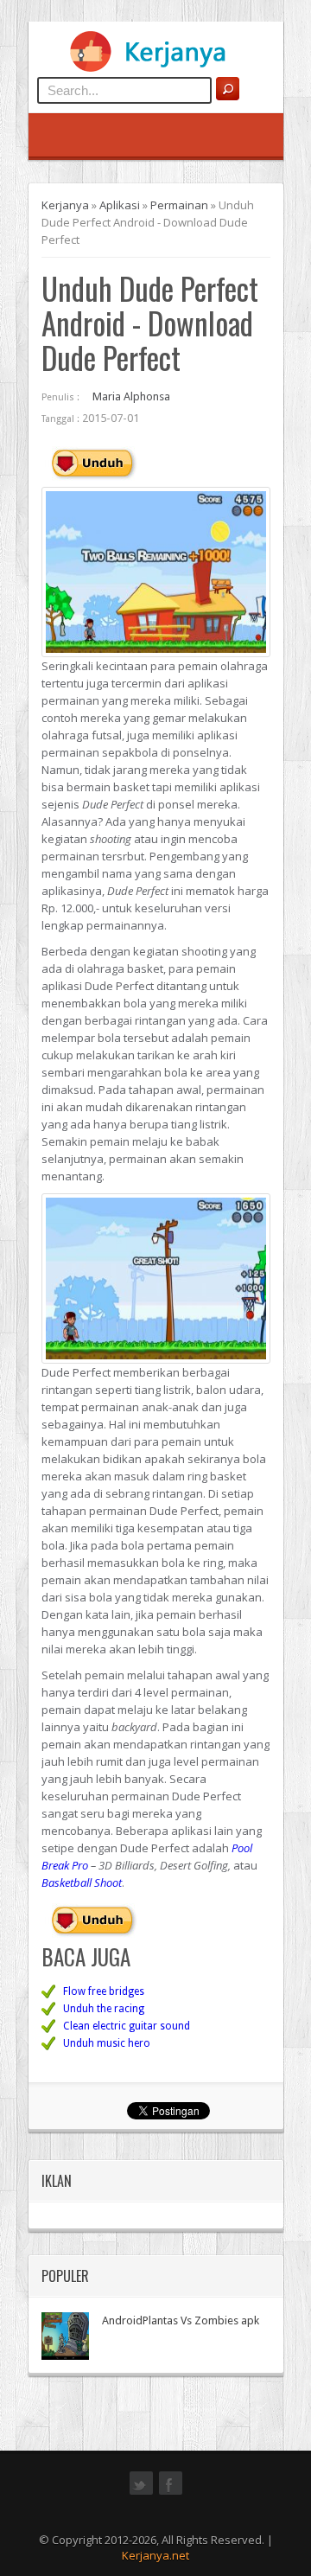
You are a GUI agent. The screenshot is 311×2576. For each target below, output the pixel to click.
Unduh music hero (107, 2043)
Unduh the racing (104, 2009)
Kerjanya (65, 205)
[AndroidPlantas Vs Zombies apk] (65, 2336)
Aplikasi (120, 205)
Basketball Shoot (82, 1882)
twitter (141, 2493)
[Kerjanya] (155, 68)
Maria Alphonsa (131, 396)
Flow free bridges (104, 1991)
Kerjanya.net (155, 2555)
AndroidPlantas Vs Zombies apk (181, 2320)
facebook (171, 2493)
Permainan (179, 205)
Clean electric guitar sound (127, 2026)
